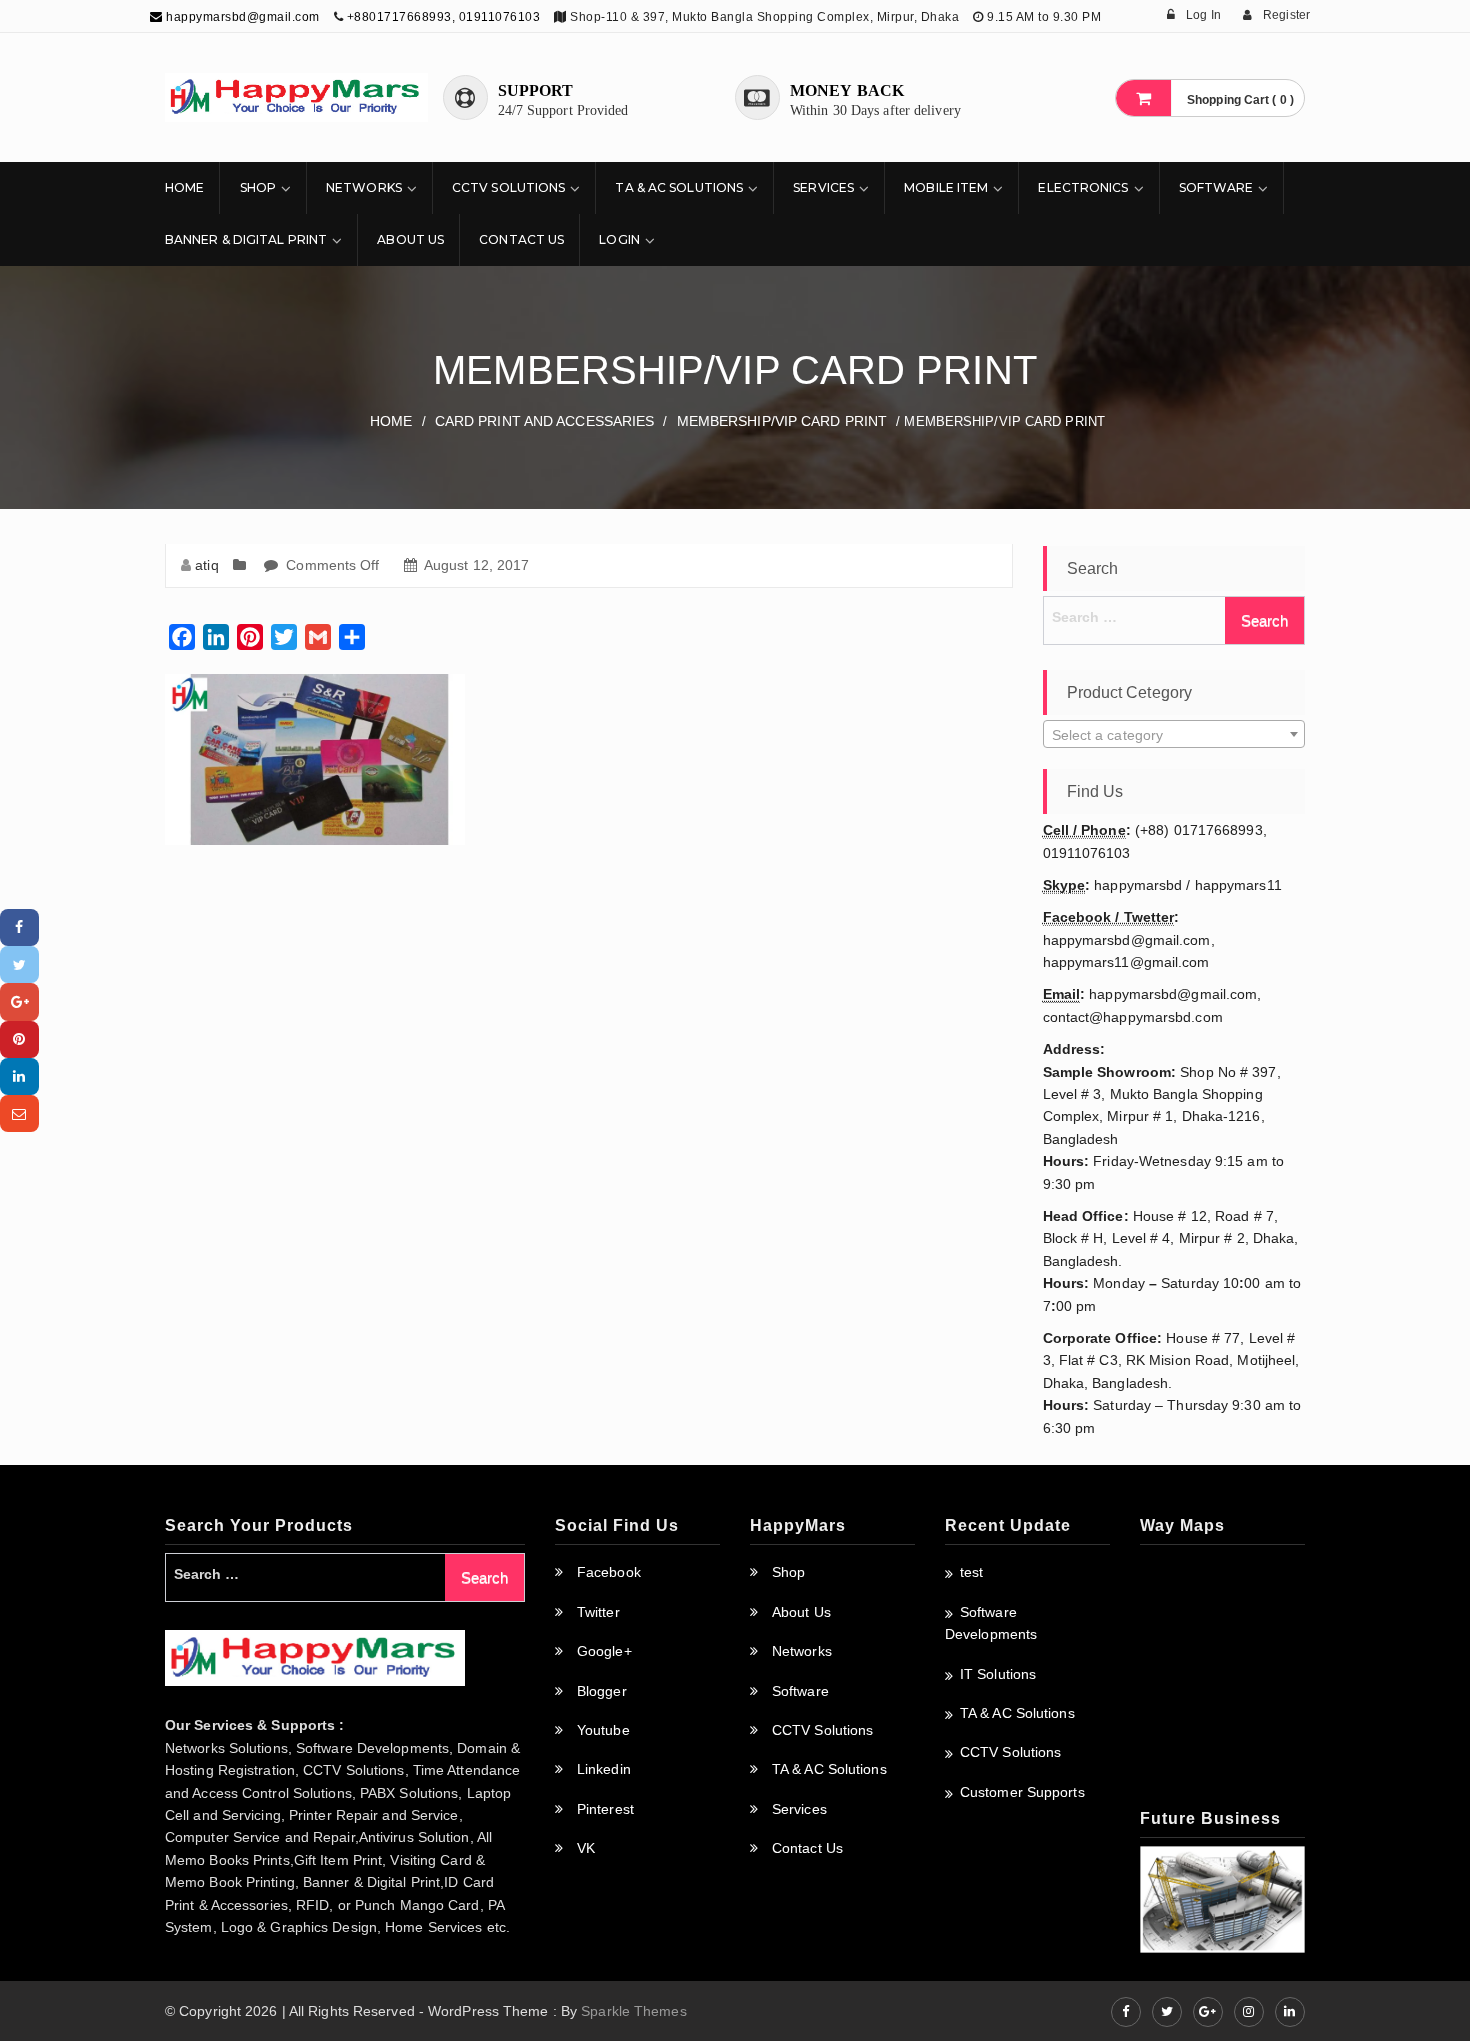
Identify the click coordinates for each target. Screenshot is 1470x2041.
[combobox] (1174, 734)
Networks (364, 187)
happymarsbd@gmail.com (241, 17)
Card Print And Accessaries (545, 421)
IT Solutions (998, 1674)
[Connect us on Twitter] (1167, 2012)
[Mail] (19, 1113)
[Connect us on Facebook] (1126, 2012)
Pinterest (605, 1809)
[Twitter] (19, 964)
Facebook (609, 1572)
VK (586, 1848)
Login (619, 239)
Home (184, 187)
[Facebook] (19, 927)
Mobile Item (946, 187)
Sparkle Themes (633, 2011)
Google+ (604, 1651)
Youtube (603, 1730)
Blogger (602, 1691)
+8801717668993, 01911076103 (444, 17)
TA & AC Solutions (679, 187)
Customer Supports (1022, 1792)
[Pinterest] (19, 1039)
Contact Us (521, 239)
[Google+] (19, 1001)
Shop (258, 187)
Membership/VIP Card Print (782, 421)
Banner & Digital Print (246, 239)
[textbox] (1174, 735)
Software (1216, 187)
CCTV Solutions (508, 187)
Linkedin (604, 1769)
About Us (410, 239)
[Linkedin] (19, 1076)
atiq (206, 565)
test (971, 1572)
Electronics (1083, 187)
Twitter (598, 1612)
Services (823, 187)
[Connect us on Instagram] (1249, 2012)
